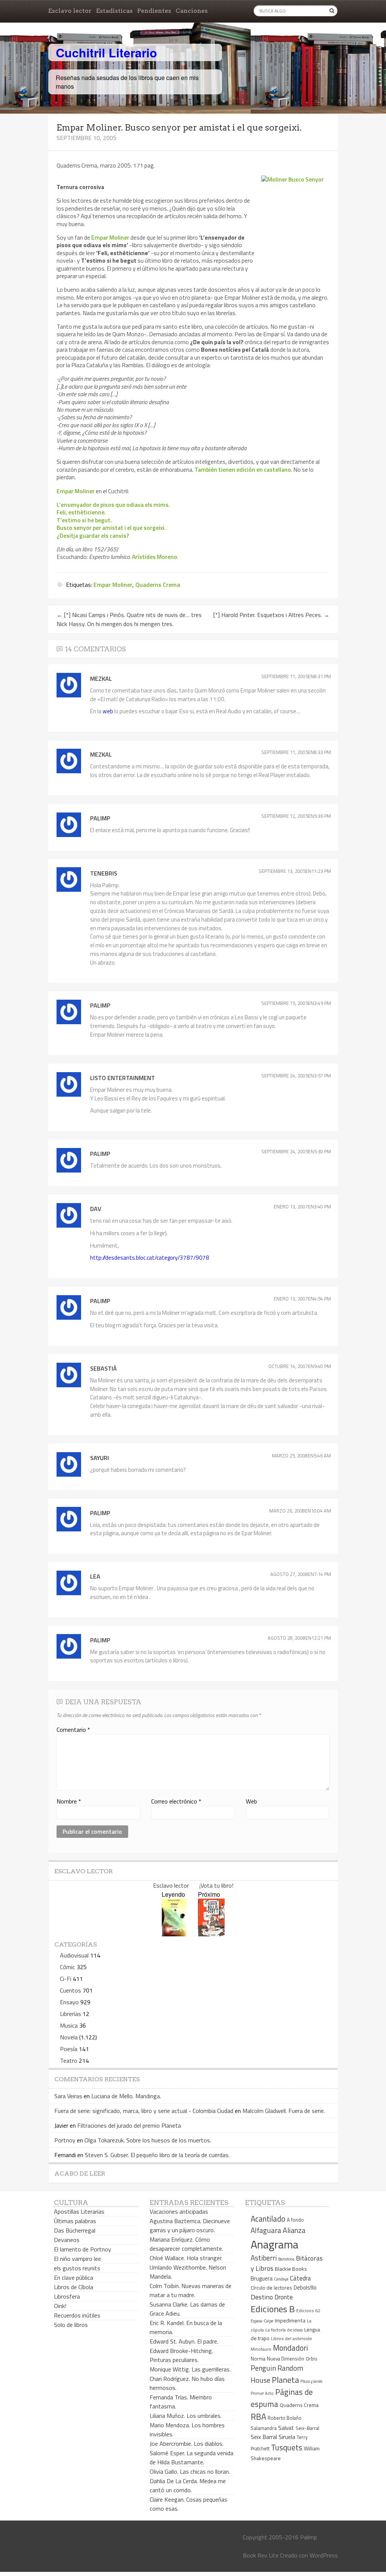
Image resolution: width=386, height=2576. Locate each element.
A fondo (295, 2220)
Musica (69, 2025)
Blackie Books (291, 2269)
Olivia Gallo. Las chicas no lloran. (190, 2471)
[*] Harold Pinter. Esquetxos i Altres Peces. (271, 615)
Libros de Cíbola (74, 2287)
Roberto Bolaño (285, 2418)
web (108, 711)
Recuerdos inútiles (77, 2315)
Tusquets (287, 2447)
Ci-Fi (66, 1979)
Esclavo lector (70, 11)
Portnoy (65, 2140)
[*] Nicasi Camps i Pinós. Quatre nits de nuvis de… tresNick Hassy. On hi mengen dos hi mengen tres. (129, 619)
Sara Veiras (68, 2096)
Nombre (69, 1801)
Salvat (286, 2428)
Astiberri (264, 2258)
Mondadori (290, 2348)
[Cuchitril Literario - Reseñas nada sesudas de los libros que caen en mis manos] (305, 46)
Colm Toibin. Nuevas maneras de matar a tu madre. (191, 2290)
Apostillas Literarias (79, 2211)
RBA (258, 2417)
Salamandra (264, 2428)
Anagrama (275, 2244)
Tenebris (104, 873)
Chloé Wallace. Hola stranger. (186, 2258)
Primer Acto (262, 2393)
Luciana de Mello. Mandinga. (126, 2096)
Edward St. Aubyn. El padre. (184, 2341)
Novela (69, 2037)
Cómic (67, 1967)
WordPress (324, 2555)
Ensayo (69, 2002)
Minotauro (261, 2349)
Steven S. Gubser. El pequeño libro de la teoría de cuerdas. (157, 2155)
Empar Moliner (110, 237)
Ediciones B (273, 2309)
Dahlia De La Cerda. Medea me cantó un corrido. (188, 2485)
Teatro (69, 2060)
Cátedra (300, 2278)
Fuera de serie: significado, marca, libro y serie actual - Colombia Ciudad (144, 2111)
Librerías (70, 2014)
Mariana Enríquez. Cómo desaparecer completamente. (186, 2244)
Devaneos (67, 2240)
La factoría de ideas (284, 2330)
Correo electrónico (176, 1801)
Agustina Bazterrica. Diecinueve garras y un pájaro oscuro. (190, 2225)
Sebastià (103, 1368)
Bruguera (262, 2278)
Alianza (294, 2230)
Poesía (69, 2049)
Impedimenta (290, 2321)
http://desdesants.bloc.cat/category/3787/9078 (150, 1258)
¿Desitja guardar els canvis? (93, 536)
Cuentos (70, 1990)
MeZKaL (101, 679)
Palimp (100, 1005)
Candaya (281, 2279)
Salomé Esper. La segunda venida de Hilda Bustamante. (191, 2458)
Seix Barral (264, 2437)
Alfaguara (266, 2230)
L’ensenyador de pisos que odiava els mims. (113, 505)
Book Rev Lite (261, 2555)
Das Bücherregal (75, 2230)
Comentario (73, 1730)
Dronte (284, 2297)
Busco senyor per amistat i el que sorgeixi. (111, 528)
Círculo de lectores (271, 2288)
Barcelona (286, 2259)
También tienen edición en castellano (243, 469)
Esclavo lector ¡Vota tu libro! (193, 1885)
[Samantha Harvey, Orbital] (174, 1934)
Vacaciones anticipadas (179, 2211)
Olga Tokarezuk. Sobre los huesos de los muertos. (148, 2140)
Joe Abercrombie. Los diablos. (187, 2444)
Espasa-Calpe (262, 2321)
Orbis (312, 2359)
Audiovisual (74, 1955)
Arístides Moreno (155, 557)
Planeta (285, 2380)
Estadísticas (114, 11)
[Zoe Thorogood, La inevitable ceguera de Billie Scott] (211, 1934)
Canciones (192, 11)
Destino (262, 2297)
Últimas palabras (75, 2221)
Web (251, 1801)
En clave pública (74, 2277)
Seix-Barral (307, 2428)
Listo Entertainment (123, 1078)
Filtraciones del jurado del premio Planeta (129, 2125)
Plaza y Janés (311, 2381)
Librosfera (67, 2296)
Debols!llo (305, 2287)
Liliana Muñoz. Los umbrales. (186, 2416)
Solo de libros (71, 2325)
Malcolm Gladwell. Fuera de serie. (284, 2111)
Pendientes (154, 11)
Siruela (287, 2437)
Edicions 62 (308, 2311)
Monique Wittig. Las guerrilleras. (190, 2369)
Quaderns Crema (158, 585)
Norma (258, 2359)
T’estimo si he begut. (84, 520)
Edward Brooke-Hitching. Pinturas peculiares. (181, 2355)
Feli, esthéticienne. (81, 512)
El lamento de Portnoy (83, 2249)
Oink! (60, 2306)
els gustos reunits (77, 2268)
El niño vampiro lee (77, 2259)
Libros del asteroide (292, 2338)
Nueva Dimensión (286, 2359)
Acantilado (268, 2219)
